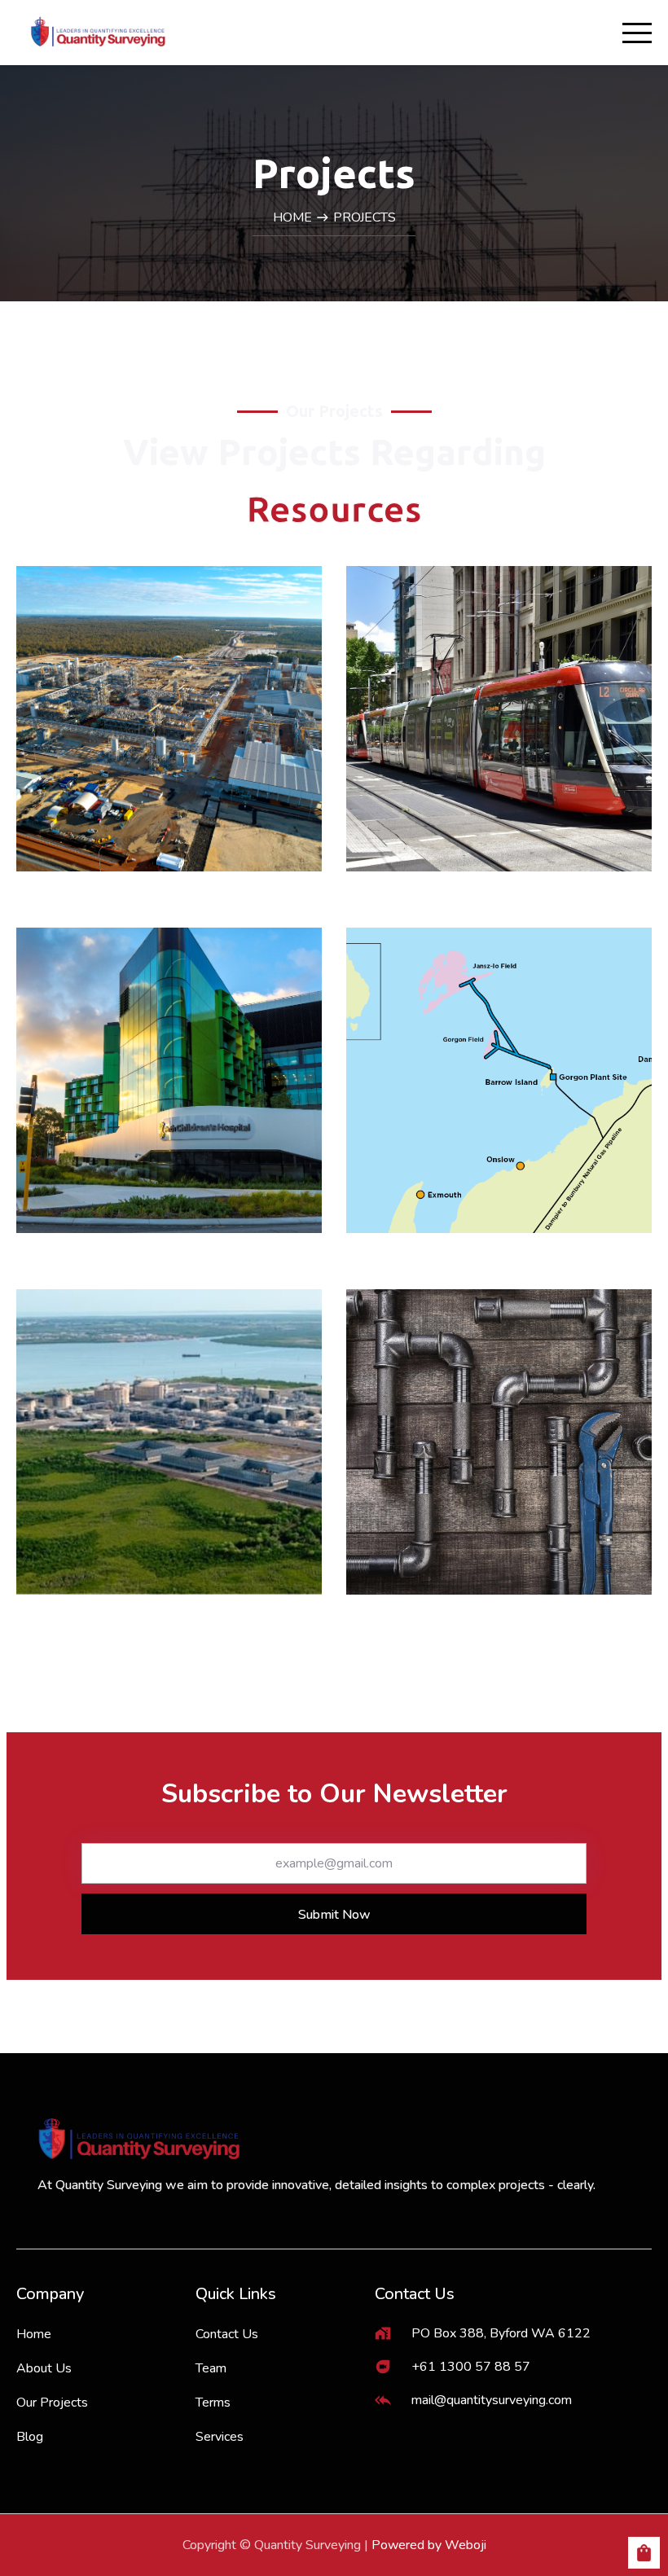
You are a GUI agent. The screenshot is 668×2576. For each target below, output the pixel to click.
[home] (98, 33)
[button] (644, 2548)
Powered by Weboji (429, 2545)
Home (292, 217)
